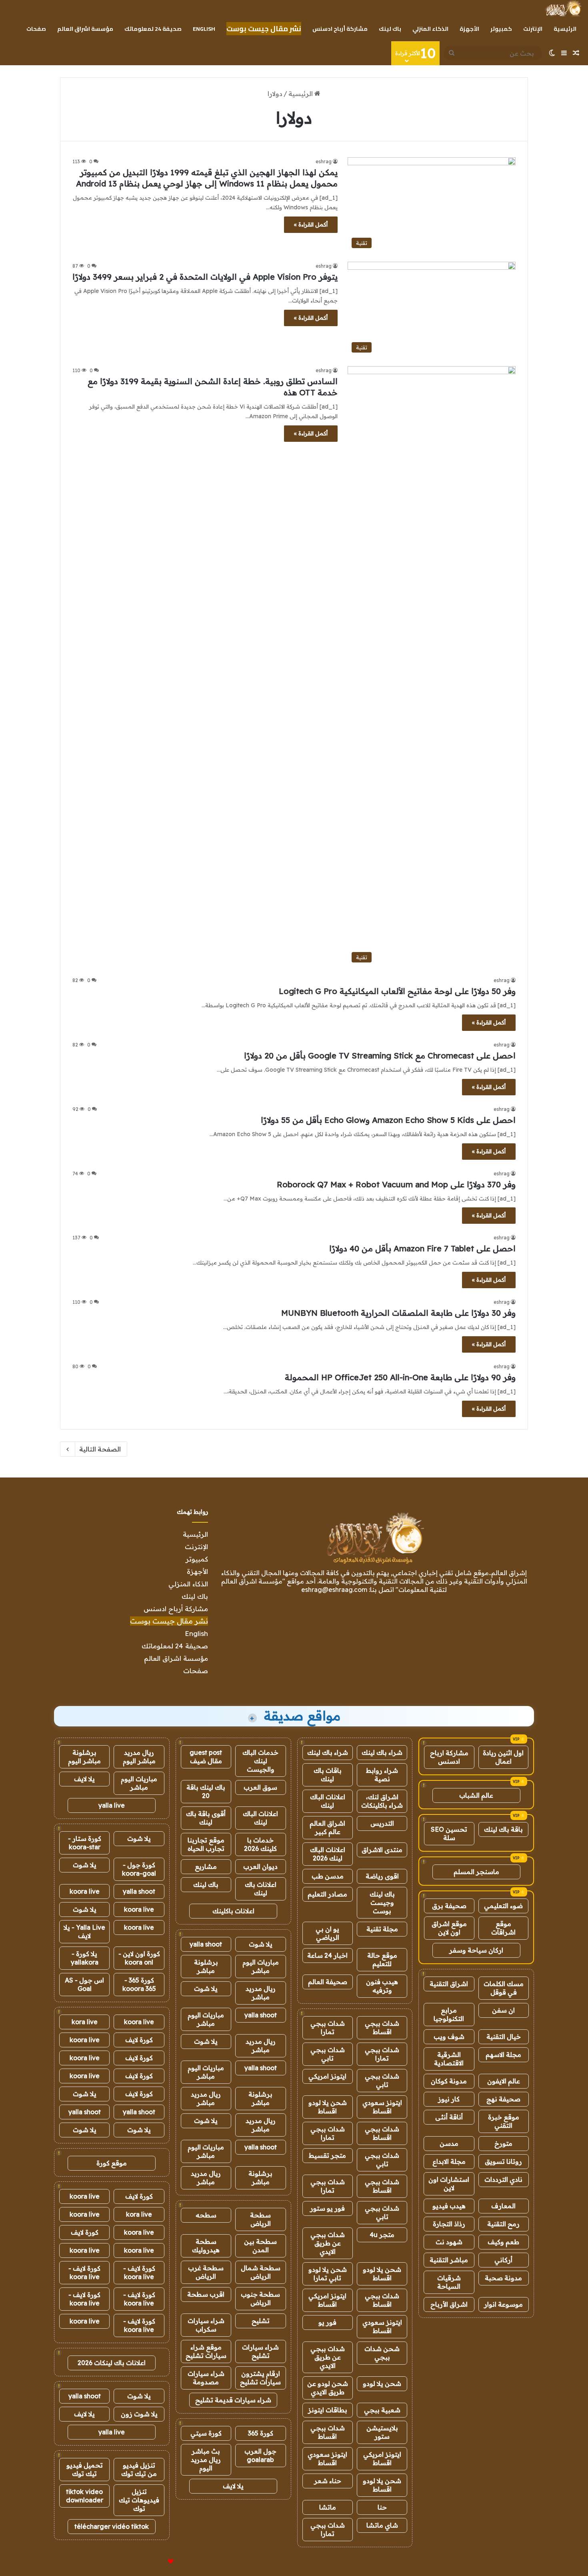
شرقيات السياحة (449, 2282)
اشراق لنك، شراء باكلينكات (382, 1801)
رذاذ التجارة (449, 2224)
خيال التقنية (504, 2037)
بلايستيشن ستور (382, 2432)
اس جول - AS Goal (84, 1984)
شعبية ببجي (382, 2410)
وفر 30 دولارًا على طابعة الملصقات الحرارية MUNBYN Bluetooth (398, 1313)
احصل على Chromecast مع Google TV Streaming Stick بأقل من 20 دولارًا (380, 1055)
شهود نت (449, 2242)
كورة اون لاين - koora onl (139, 1958)
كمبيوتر (501, 29)
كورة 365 (261, 2433)
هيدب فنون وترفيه (382, 1986)
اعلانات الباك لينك (328, 1801)
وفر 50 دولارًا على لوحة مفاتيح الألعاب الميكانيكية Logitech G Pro (397, 991)
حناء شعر (328, 2481)
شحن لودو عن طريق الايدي (328, 2388)
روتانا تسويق (503, 2161)
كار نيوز (449, 2099)
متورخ (503, 2143)
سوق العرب (260, 1787)
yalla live (112, 1805)
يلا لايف (233, 2486)
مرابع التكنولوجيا (449, 2014)
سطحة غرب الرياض (206, 2272)
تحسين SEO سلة (449, 1833)
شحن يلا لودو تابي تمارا (328, 2274)
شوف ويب (449, 2037)
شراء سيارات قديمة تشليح (233, 2400)
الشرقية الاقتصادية (449, 2059)
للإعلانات (157, 2562)
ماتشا (328, 2507)
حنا (382, 2507)
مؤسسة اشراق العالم (85, 29)
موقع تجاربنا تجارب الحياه (206, 1844)
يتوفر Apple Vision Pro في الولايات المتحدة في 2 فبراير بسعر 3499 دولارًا (205, 277)
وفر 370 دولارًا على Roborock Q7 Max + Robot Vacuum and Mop (396, 1184)
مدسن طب (328, 1876)
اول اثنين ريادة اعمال (503, 1757)
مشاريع (206, 1866)
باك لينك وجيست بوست (382, 1902)
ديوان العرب (260, 1866)
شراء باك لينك (382, 1752)
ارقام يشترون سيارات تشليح (260, 2378)
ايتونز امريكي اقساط (327, 2300)
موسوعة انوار (503, 2304)
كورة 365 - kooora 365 (139, 1984)
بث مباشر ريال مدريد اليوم (206, 2460)
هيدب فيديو (449, 2206)
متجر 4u (382, 2235)
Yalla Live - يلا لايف (84, 1931)
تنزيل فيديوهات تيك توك (139, 2500)
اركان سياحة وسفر (476, 1950)
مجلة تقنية (382, 1929)
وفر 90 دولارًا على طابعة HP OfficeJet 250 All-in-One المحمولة (400, 1377)
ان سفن (503, 2010)
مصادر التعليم (327, 1894)
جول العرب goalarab (260, 2455)
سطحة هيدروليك (206, 2246)
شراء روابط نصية (382, 1775)
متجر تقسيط (327, 2155)
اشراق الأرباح (449, 2304)
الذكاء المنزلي (430, 29)
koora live (85, 1891)
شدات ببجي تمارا (328, 2028)
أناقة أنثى (449, 2117)
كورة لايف (139, 2040)
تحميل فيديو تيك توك (85, 2469)
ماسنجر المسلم (476, 1872)
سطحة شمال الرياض (261, 2272)
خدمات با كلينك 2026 (260, 1844)
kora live (85, 2022)
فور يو (327, 2322)
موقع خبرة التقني (504, 2121)
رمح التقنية (503, 2224)
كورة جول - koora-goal (139, 1869)
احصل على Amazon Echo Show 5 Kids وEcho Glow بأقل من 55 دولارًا (388, 1120)
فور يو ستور (327, 2208)
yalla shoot (206, 1944)
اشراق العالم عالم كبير (327, 1827)
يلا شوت (261, 1944)
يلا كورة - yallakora (85, 1958)
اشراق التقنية (449, 1984)
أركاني (503, 2260)
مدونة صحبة (503, 2278)
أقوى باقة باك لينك (206, 1818)
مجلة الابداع (449, 2161)
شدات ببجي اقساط (382, 2028)
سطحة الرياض (260, 2219)
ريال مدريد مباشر (261, 1993)
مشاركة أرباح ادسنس (340, 29)
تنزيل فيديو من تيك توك (139, 2469)
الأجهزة (469, 29)
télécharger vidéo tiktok (112, 2526)
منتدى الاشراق (382, 1850)
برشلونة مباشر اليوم (84, 1757)
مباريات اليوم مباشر (261, 1966)
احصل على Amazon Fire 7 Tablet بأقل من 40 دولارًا (422, 1248)
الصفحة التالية (100, 1449)
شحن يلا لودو (382, 2384)
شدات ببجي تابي (328, 2054)
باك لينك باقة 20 (206, 1791)
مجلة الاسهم (503, 2055)
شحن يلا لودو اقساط (328, 2107)
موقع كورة (112, 2163)
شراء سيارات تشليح (260, 2351)
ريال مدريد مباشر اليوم (139, 1757)
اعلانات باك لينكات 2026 (112, 2363)
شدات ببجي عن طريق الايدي (328, 2243)
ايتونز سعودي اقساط (382, 2107)
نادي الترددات (503, 2179)
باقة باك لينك (503, 1829)
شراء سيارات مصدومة (206, 2378)
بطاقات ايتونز (328, 2410)
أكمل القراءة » (311, 225)
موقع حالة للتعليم (382, 1960)
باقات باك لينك (328, 1775)
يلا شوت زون (139, 2414)
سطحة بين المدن (260, 2246)
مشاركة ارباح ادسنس (449, 1757)
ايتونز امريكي (327, 2076)
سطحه (206, 2215)
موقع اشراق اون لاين (449, 1928)
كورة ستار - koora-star (85, 1843)
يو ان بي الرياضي (327, 1933)
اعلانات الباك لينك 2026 (328, 1854)
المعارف (503, 2206)
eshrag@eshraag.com (334, 1590)
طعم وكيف (503, 2242)
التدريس (382, 1823)
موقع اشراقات (503, 1928)
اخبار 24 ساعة (327, 1955)
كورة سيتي (206, 2433)
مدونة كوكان (449, 2081)
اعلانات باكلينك (233, 1911)
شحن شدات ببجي (382, 2353)
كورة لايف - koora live (139, 2272)
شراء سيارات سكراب (206, 2325)
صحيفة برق (449, 1906)
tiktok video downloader (85, 2496)
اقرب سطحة (206, 2294)
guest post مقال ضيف (206, 1757)
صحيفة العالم (328, 1982)
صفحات (36, 29)
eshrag (324, 161)
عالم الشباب (476, 1795)
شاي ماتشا (382, 2525)
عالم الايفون (504, 2081)
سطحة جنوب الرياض (260, 2298)
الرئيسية (565, 29)
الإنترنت (533, 29)
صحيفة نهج (503, 2099)
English (204, 29)
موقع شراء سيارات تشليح (206, 2351)
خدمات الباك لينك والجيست (260, 1761)
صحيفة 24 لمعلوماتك (153, 29)
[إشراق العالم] (563, 8)
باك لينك (390, 29)
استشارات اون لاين (449, 2184)
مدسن (449, 2143)
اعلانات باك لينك (261, 1889)
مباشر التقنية (449, 2260)
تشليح (261, 2321)
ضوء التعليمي (503, 1906)
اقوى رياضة (382, 1876)
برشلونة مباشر (206, 1966)
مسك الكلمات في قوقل (504, 1988)
